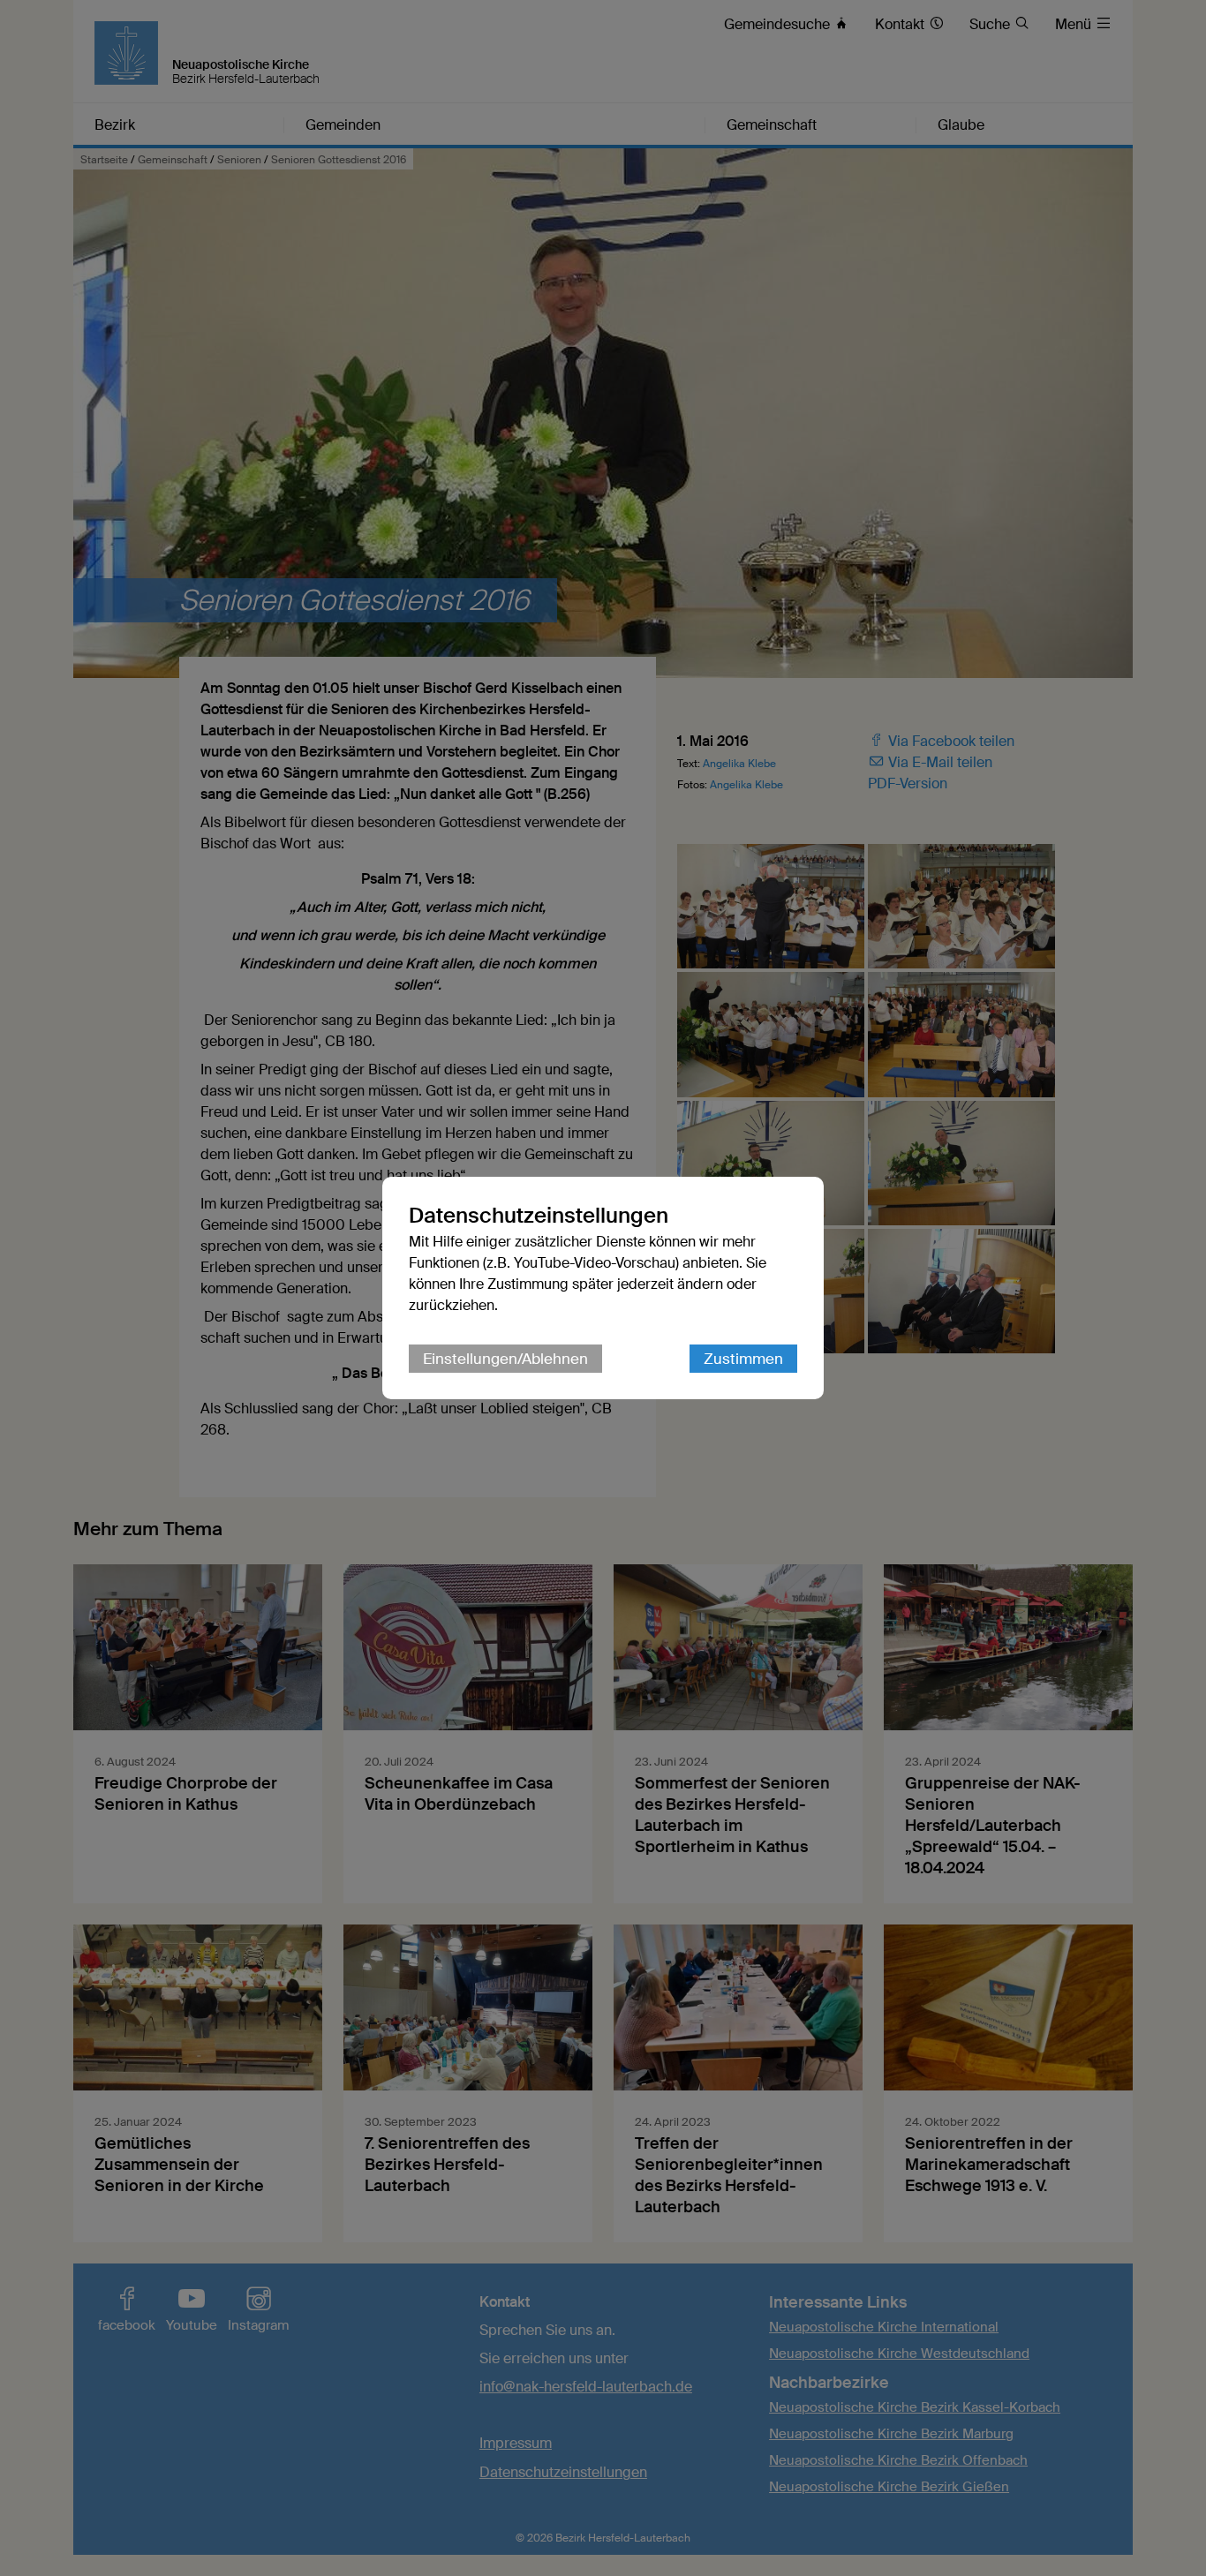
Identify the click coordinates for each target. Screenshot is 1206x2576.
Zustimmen (743, 1359)
